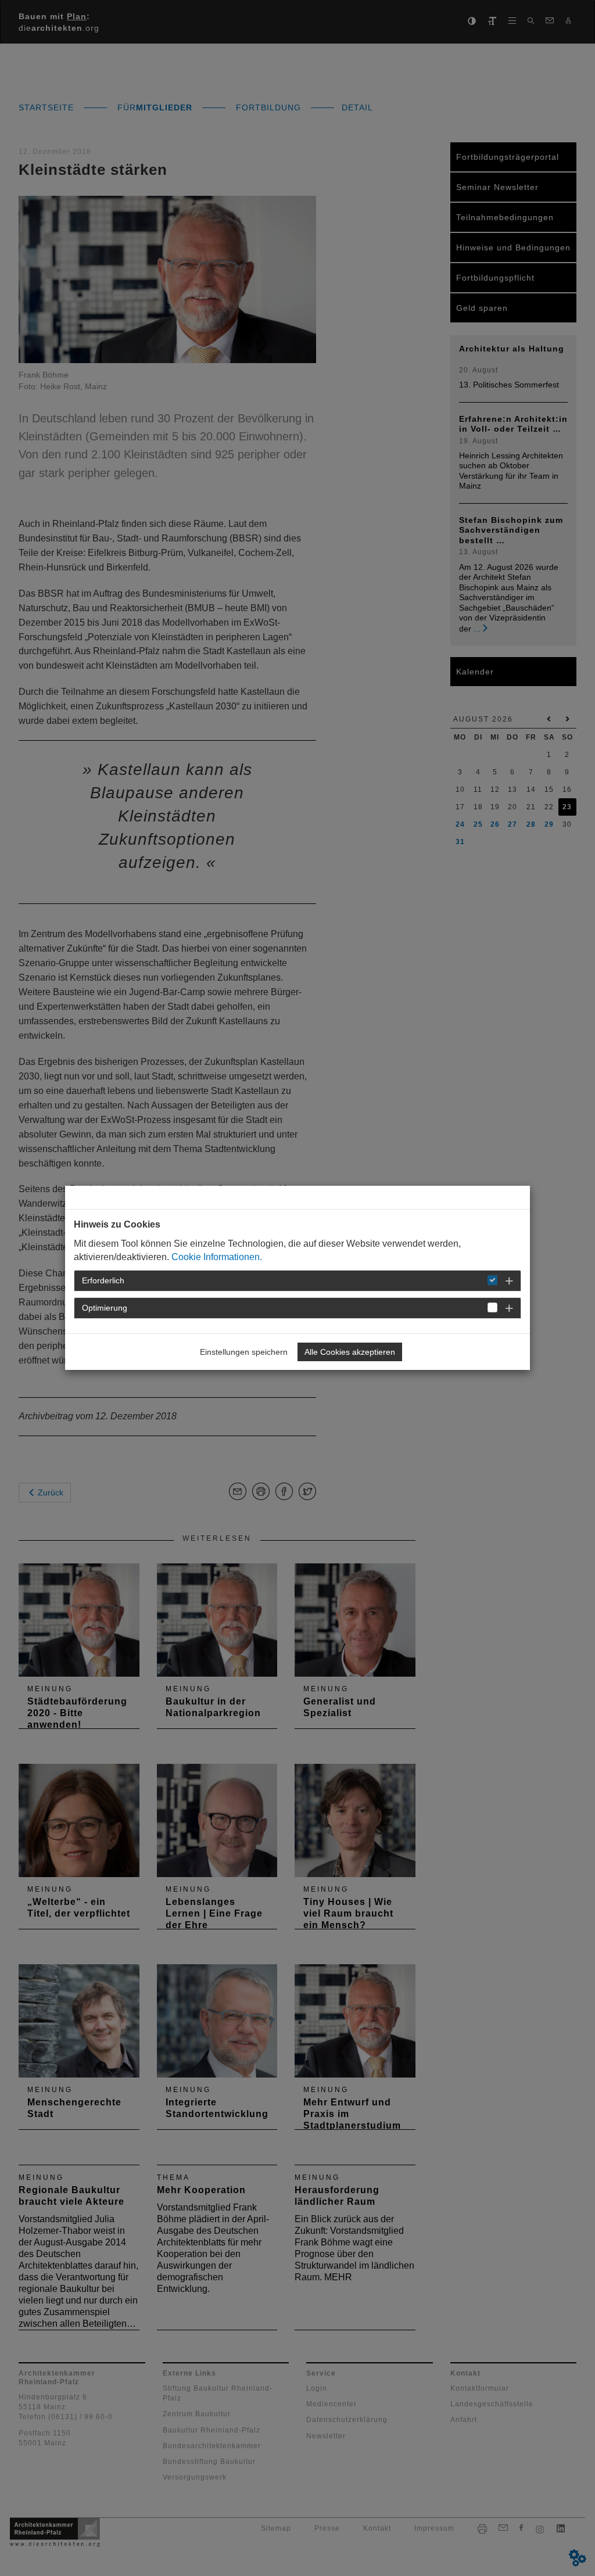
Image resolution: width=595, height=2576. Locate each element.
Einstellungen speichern (244, 1352)
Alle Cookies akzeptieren (350, 1352)
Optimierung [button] (105, 1308)
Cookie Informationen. (217, 1257)
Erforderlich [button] (103, 1280)
